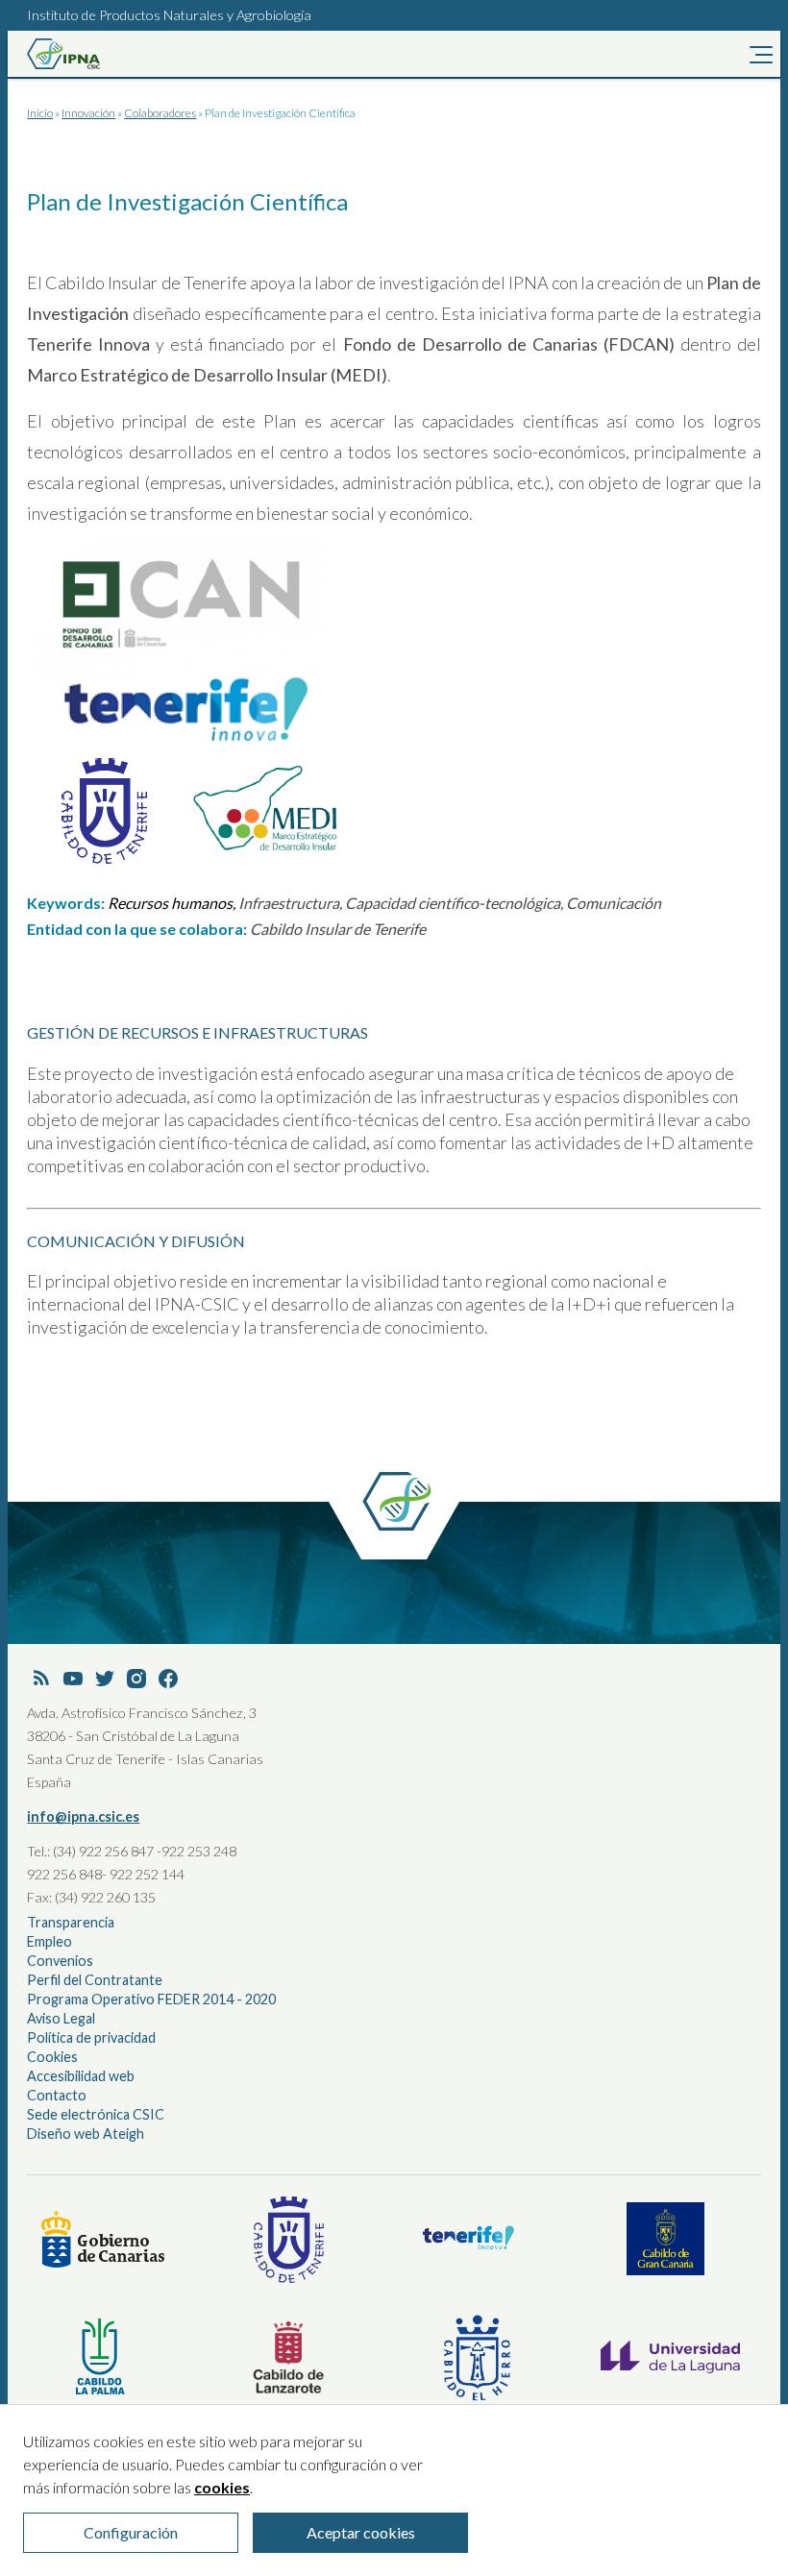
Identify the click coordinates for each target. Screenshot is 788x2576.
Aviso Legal (61, 2018)
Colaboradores (160, 113)
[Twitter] (105, 1680)
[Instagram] (136, 1680)
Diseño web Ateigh (86, 2134)
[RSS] (41, 1680)
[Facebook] (168, 1680)
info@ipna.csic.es (83, 1816)
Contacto (57, 2095)
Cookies (52, 2057)
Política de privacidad (91, 2037)
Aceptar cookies (361, 2532)
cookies (222, 2487)
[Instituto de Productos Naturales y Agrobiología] (94, 54)
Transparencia (71, 1922)
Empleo (49, 1941)
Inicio (40, 113)
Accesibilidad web (81, 2076)
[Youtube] (73, 1680)
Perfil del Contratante (95, 1980)
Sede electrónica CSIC (96, 2114)
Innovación (88, 113)
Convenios (60, 1961)
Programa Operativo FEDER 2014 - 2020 (151, 1999)
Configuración (131, 2532)
